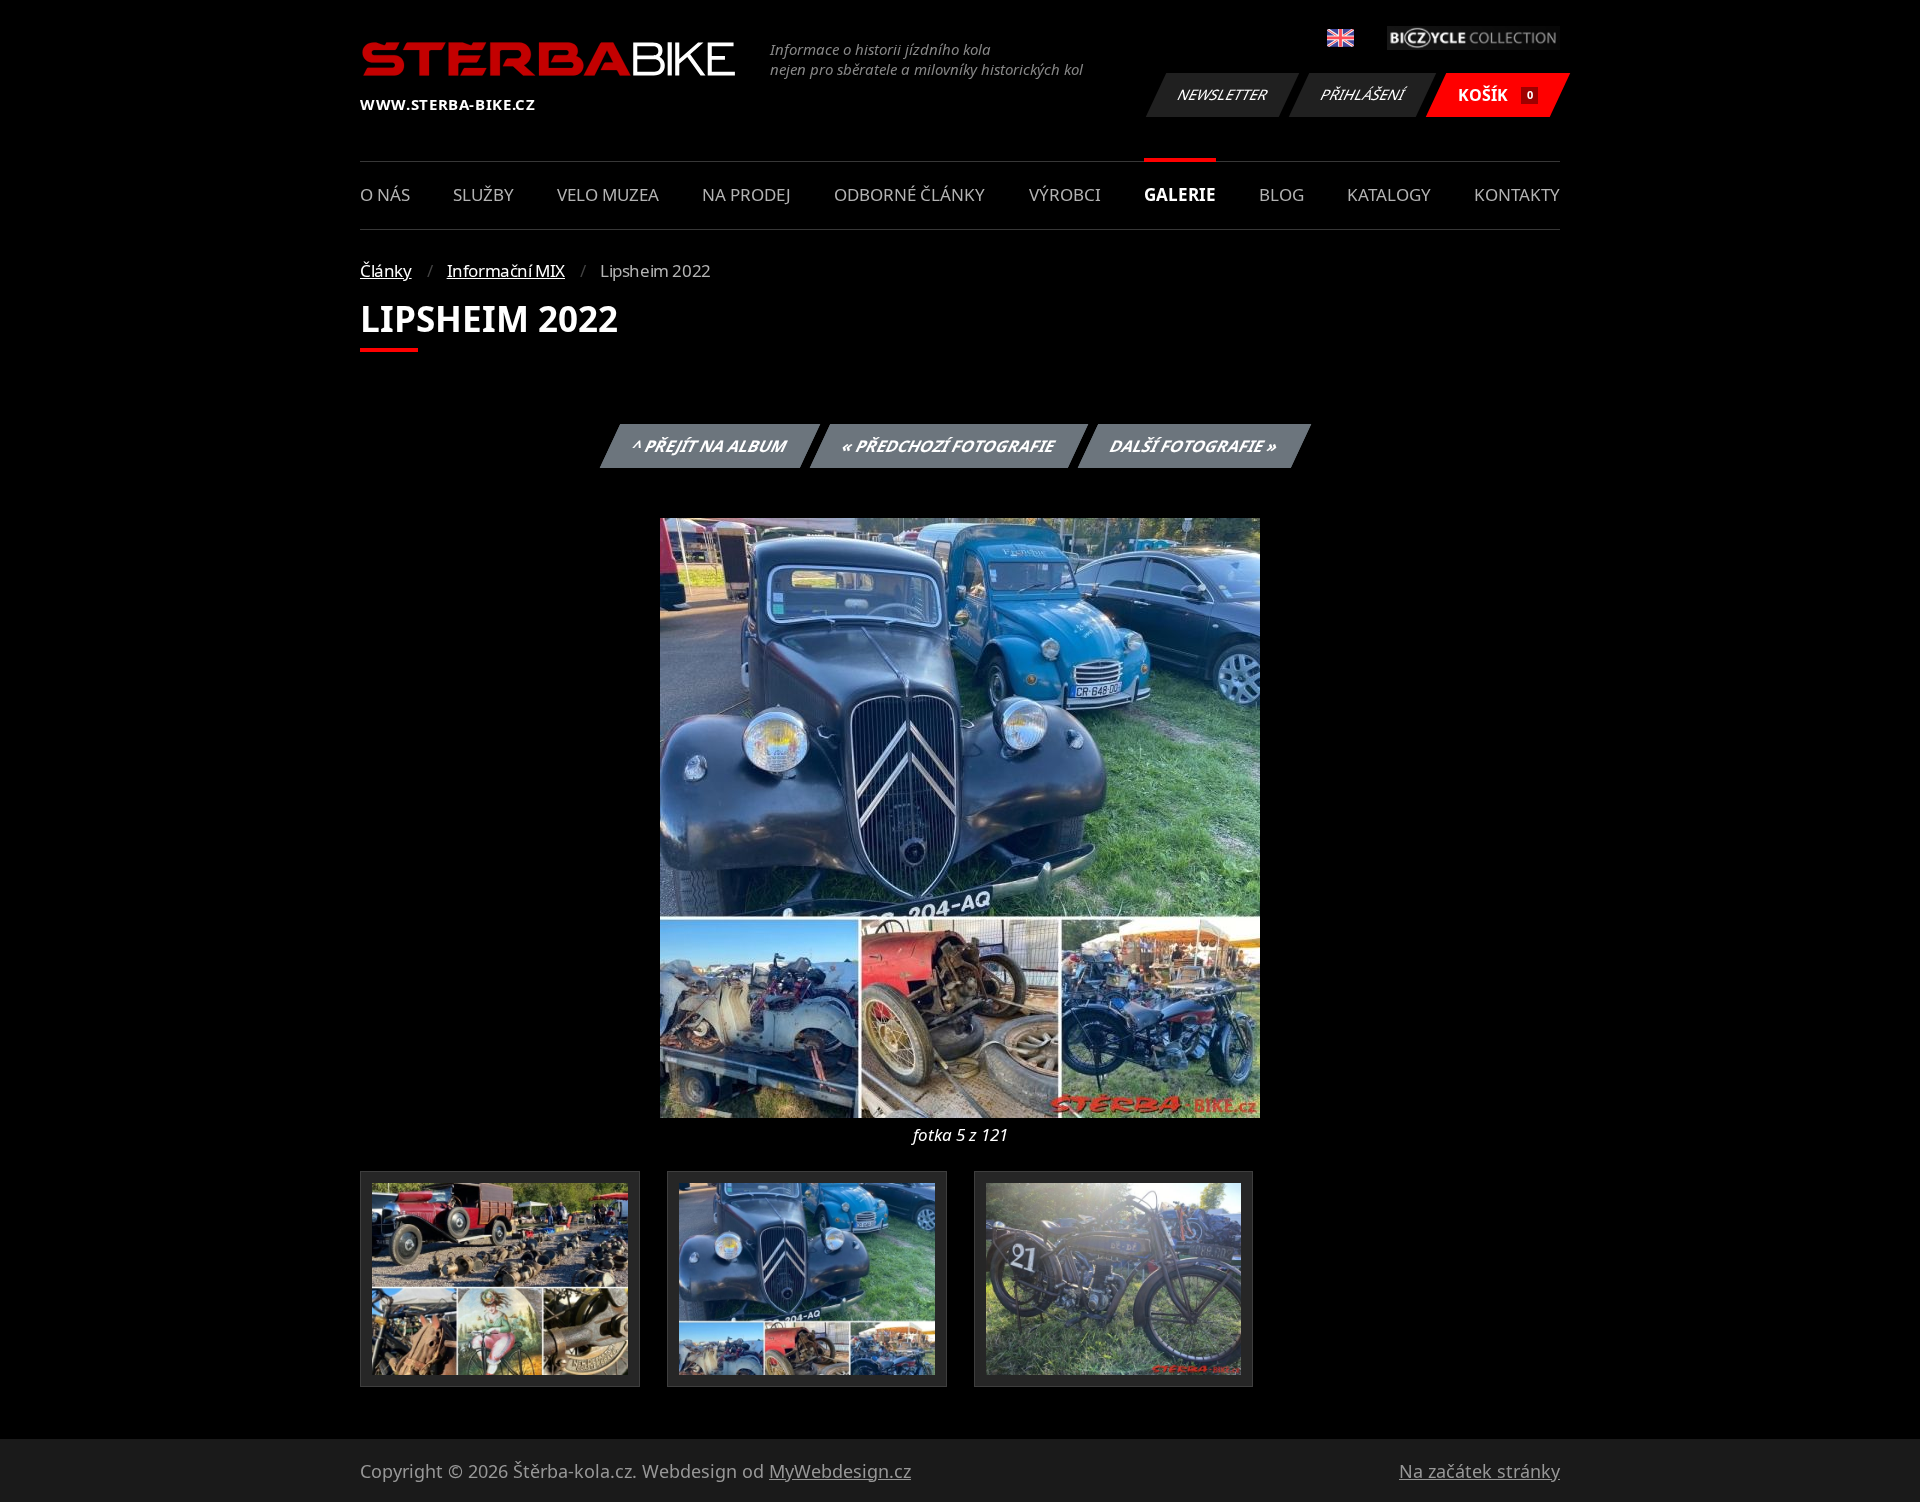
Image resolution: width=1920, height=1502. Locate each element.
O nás (385, 194)
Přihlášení (1363, 94)
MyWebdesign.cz (840, 1471)
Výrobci (1065, 194)
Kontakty (1517, 194)
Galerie (1180, 194)
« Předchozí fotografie (948, 446)
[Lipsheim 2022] (960, 816)
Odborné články (909, 194)
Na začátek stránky (1479, 1471)
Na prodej (746, 194)
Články (386, 270)
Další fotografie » (1193, 446)
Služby (483, 194)
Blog (1281, 194)
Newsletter (1223, 94)
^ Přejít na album (709, 446)
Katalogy (1389, 194)
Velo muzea (608, 194)
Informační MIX (506, 270)
